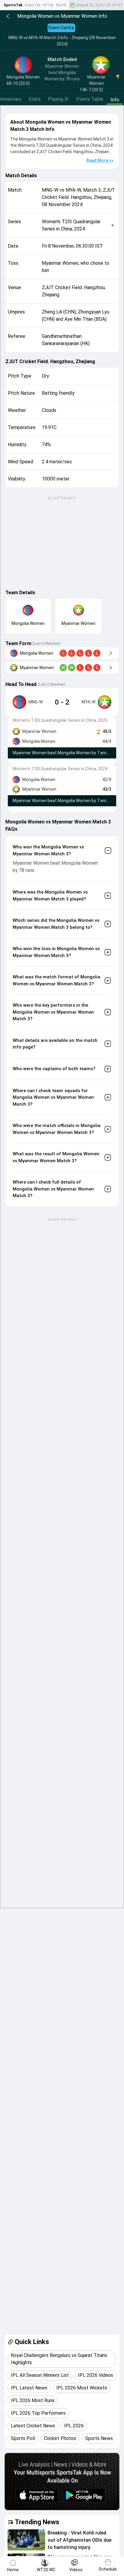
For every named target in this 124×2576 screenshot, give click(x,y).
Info (115, 100)
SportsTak (13, 5)
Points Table (90, 99)
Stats (35, 99)
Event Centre (61, 28)
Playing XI (58, 99)
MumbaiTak (66, 5)
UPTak (48, 5)
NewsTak (33, 5)
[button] (26, 2540)
